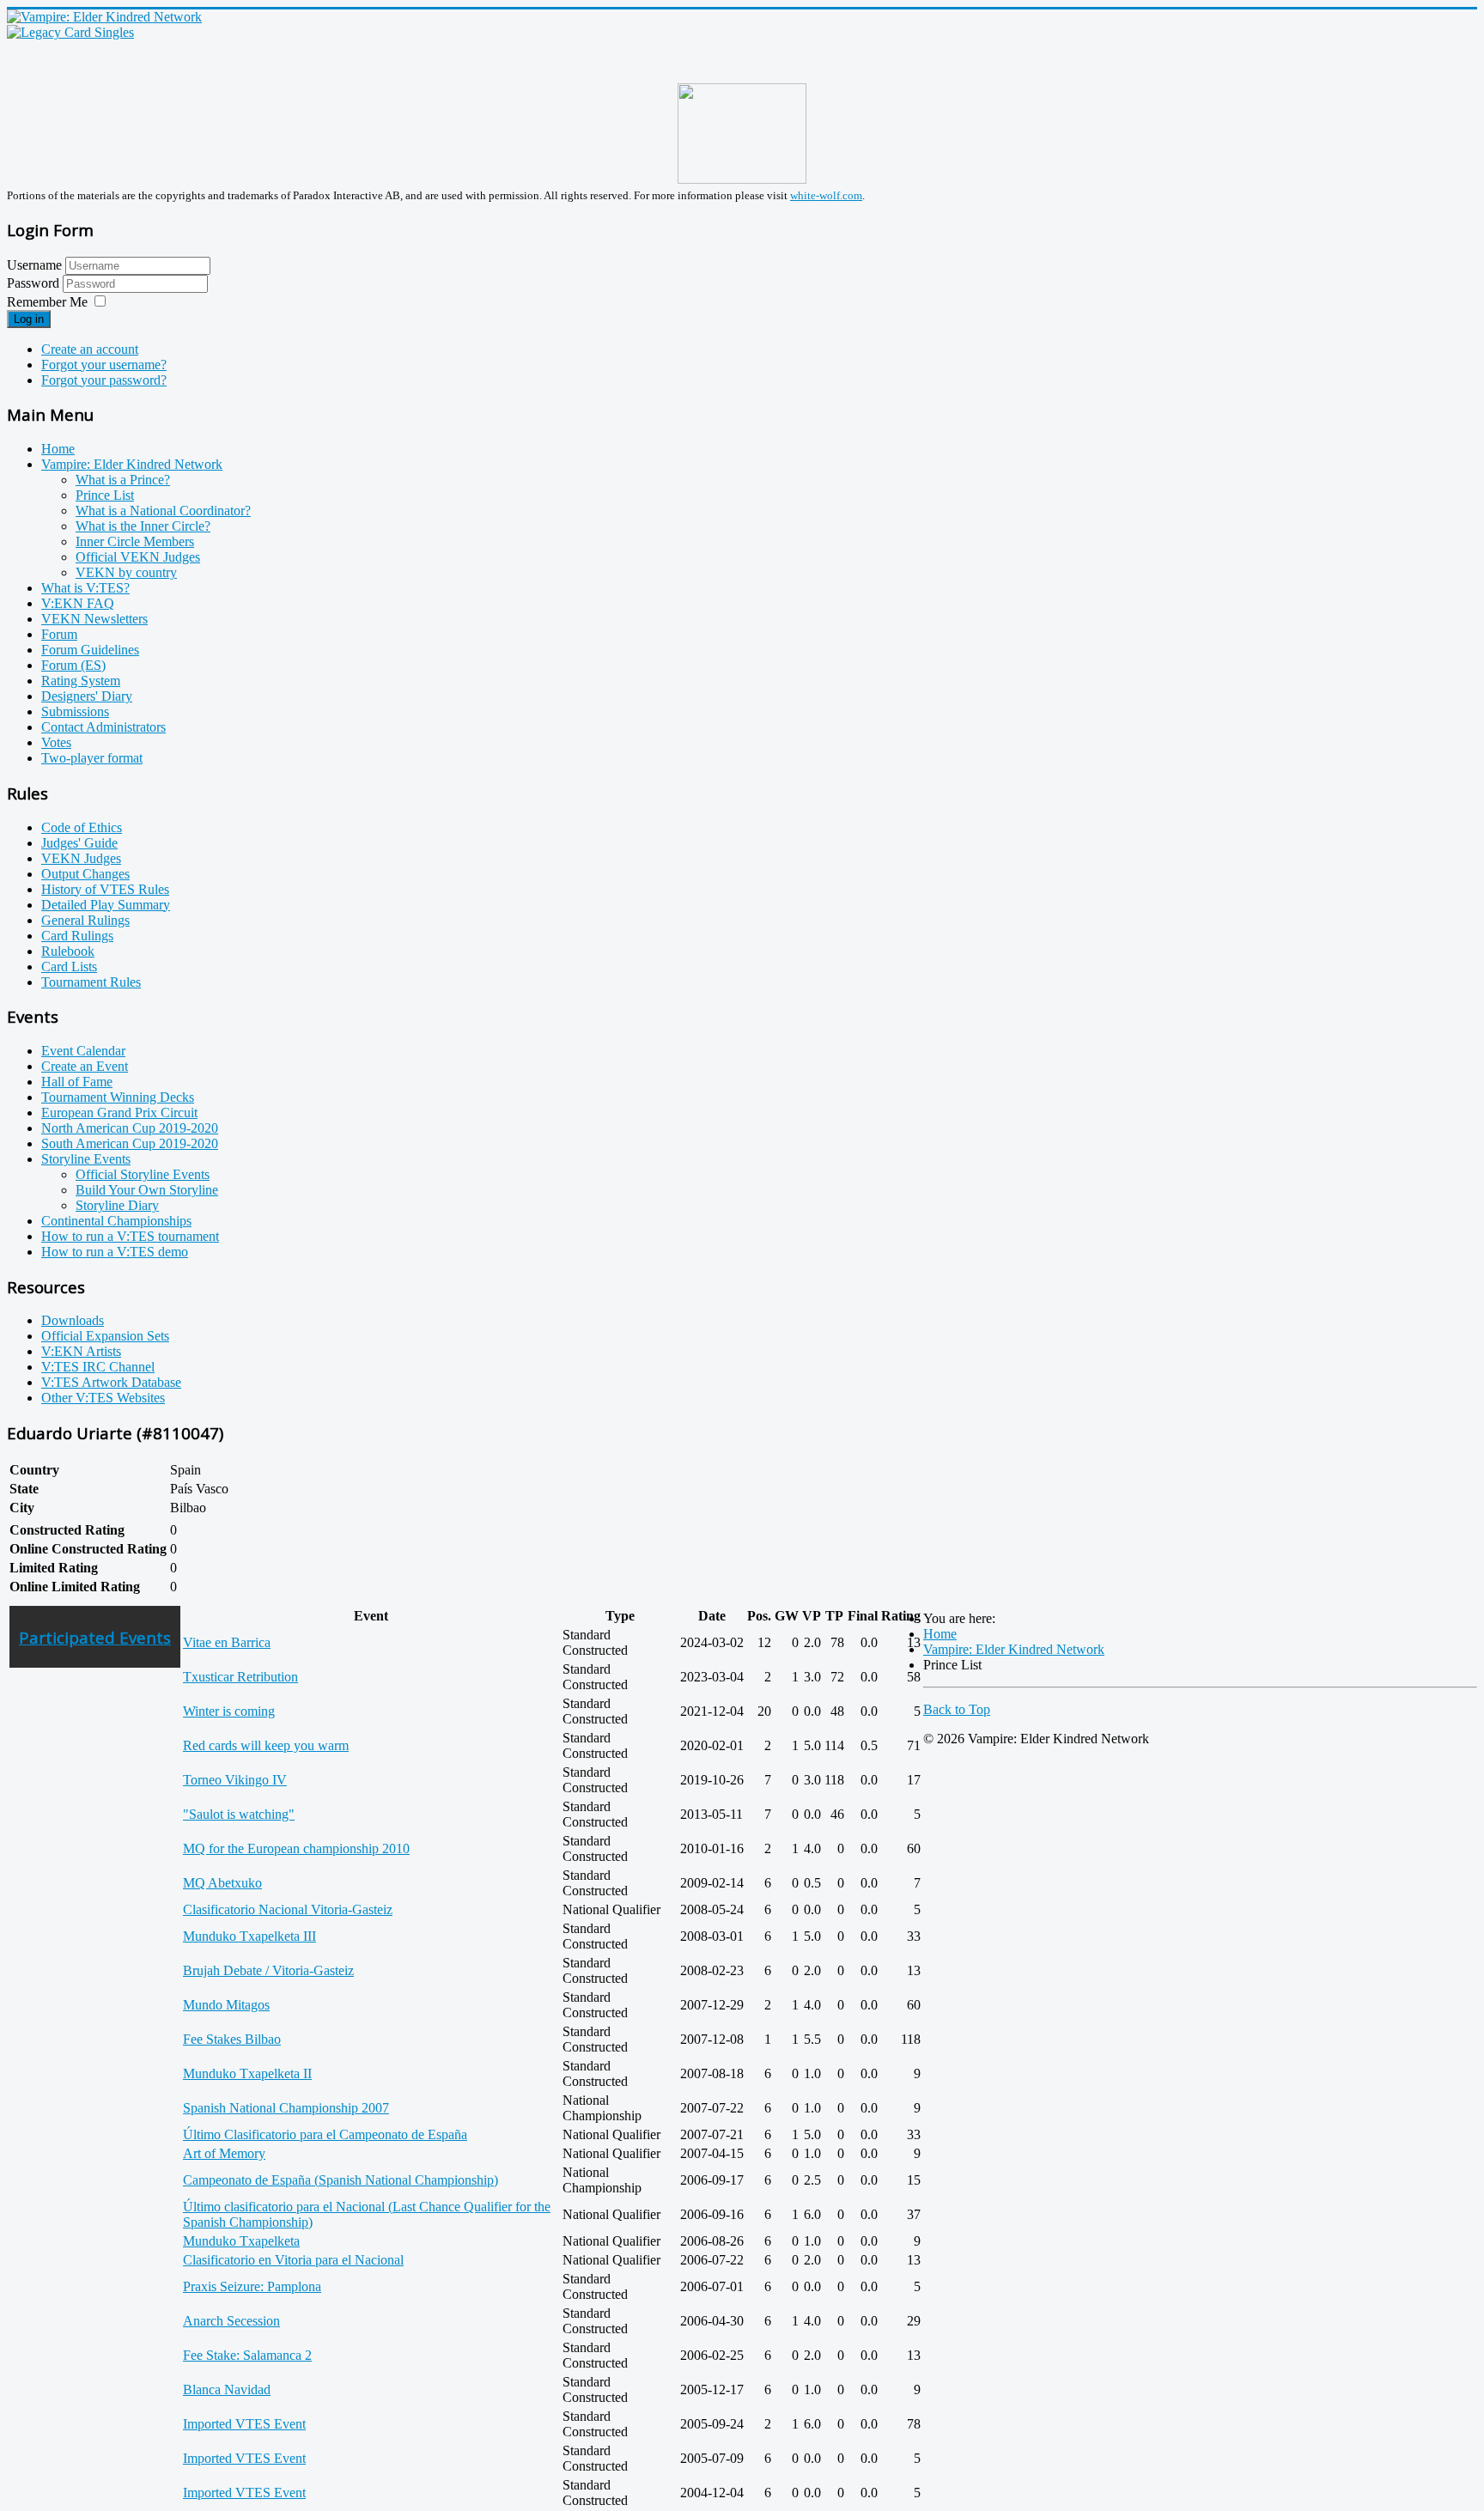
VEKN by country (126, 572)
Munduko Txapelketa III (249, 1936)
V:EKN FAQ (78, 603)
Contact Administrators (103, 727)
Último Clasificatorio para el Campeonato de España (325, 2134)
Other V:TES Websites (103, 1398)
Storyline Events (86, 1159)
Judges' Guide (79, 843)
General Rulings (85, 920)
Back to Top (957, 1709)
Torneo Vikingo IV (235, 1780)
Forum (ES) (73, 665)
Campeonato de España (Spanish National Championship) (341, 2180)
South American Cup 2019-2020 (130, 1143)
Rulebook (68, 951)
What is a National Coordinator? (163, 511)
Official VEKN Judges (138, 557)
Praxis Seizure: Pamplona (252, 2286)
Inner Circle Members (135, 541)
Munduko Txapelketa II (247, 2073)
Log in (29, 319)
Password (35, 283)
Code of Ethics (82, 827)
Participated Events (95, 1637)
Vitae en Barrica (227, 1642)
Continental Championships (116, 1221)
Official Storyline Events (143, 1174)
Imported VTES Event (244, 2424)
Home (58, 449)
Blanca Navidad (227, 2389)
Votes (56, 742)
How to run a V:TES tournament (130, 1236)
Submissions (75, 711)
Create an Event (85, 1066)
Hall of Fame (77, 1082)
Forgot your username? (104, 365)
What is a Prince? (123, 480)
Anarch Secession (231, 2321)
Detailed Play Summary (106, 905)
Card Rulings (77, 936)
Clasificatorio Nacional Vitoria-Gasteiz (288, 1909)
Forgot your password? (104, 380)
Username (34, 265)
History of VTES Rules (105, 889)
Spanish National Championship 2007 (286, 2108)
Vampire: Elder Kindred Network (132, 464)
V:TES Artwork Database (111, 1382)
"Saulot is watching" (239, 1814)
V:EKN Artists (81, 1351)
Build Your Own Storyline (147, 1190)
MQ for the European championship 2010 (296, 1848)
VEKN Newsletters (94, 619)
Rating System (81, 681)
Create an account (90, 349)
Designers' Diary (87, 696)
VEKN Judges (81, 858)
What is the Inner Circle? (143, 526)
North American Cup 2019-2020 (130, 1128)
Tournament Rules (91, 982)
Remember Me (47, 302)
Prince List (105, 495)
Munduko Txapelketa (241, 2241)
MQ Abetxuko (222, 1883)
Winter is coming (229, 1711)
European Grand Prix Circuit (119, 1113)
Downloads (73, 1320)
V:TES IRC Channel (98, 1367)
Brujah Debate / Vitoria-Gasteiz (268, 1970)
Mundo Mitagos (226, 2005)
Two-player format (92, 758)
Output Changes (85, 874)
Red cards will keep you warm (266, 1745)
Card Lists (69, 967)
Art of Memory (224, 2153)
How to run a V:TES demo (115, 1252)
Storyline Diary (117, 1205)
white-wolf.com (826, 195)
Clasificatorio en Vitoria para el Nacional (293, 2260)
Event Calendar (83, 1051)
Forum (59, 634)
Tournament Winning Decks (118, 1097)
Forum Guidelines (90, 650)
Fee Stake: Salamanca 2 (247, 2355)
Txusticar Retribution (240, 1677)
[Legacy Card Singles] (70, 32)
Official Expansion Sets (105, 1336)
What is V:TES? (85, 588)
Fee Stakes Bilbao (232, 2039)
